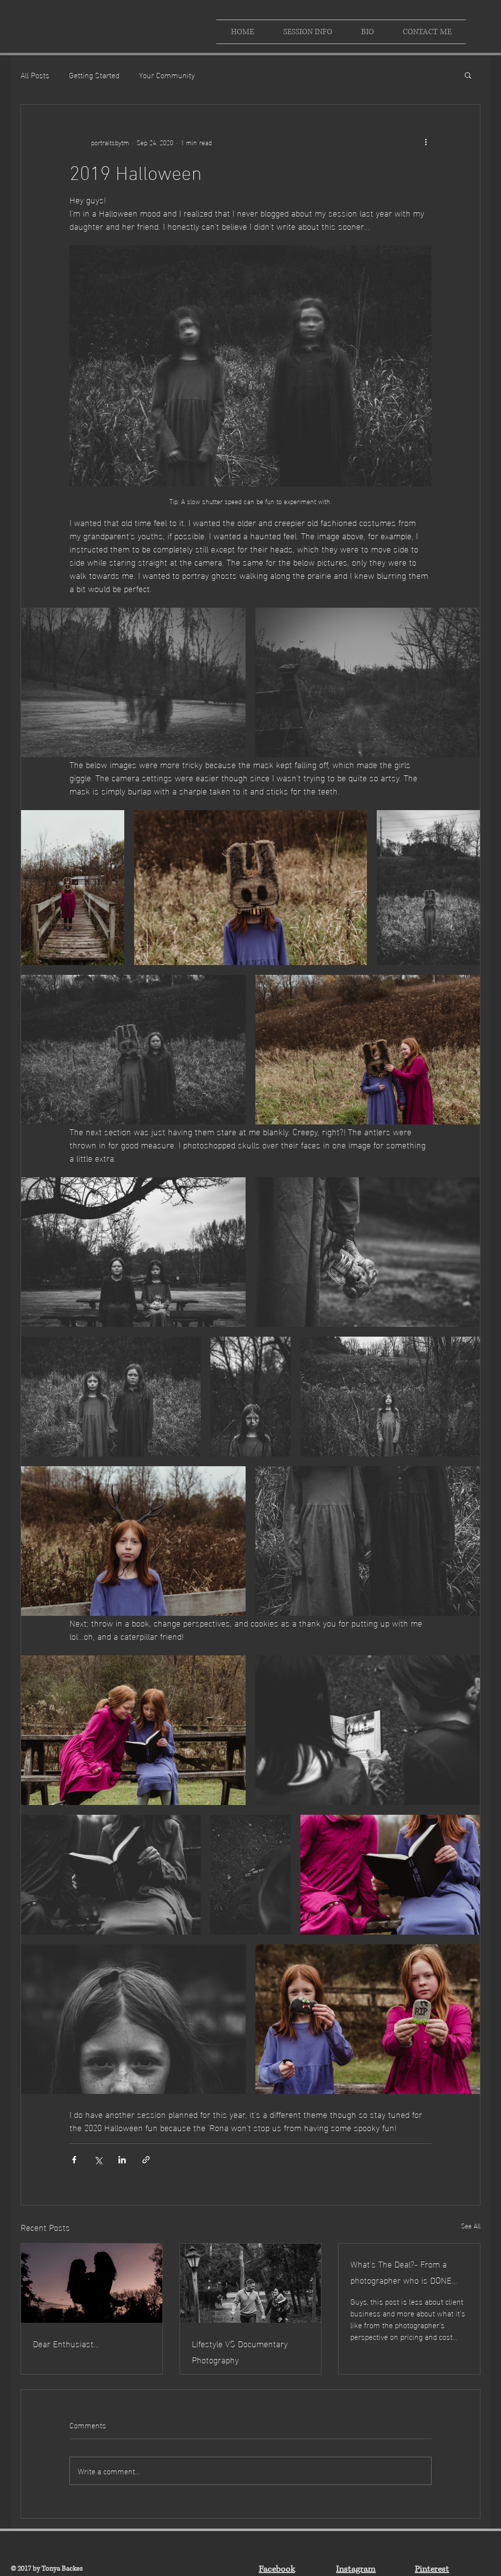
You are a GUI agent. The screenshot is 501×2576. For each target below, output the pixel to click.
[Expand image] (133, 683)
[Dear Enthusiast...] (92, 2283)
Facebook (277, 2569)
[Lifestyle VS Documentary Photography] (251, 2283)
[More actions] (426, 142)
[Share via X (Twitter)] (98, 2160)
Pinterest (432, 2569)
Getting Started (94, 75)
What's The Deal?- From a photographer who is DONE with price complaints (401, 2271)
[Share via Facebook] (74, 2160)
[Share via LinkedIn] (122, 2160)
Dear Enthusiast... (66, 2343)
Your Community (167, 75)
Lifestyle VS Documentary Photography (240, 2351)
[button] (468, 75)
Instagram (356, 2569)
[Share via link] (146, 2160)
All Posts (35, 75)
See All (471, 2226)
